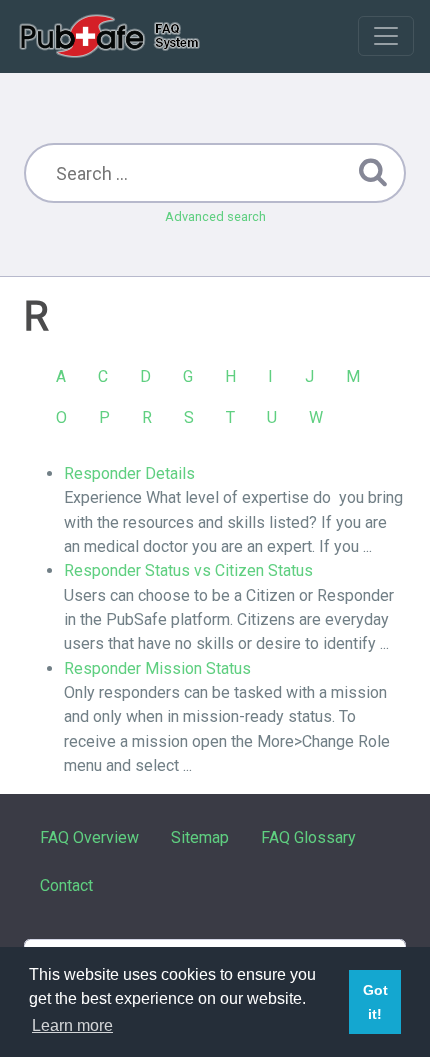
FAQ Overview (89, 837)
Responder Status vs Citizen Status (188, 570)
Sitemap (200, 837)
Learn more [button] (72, 1025)
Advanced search (215, 216)
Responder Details (129, 473)
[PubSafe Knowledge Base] (111, 36)
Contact (66, 885)
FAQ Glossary (308, 837)
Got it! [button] (375, 1002)
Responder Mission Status (157, 668)
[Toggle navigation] (386, 36)
